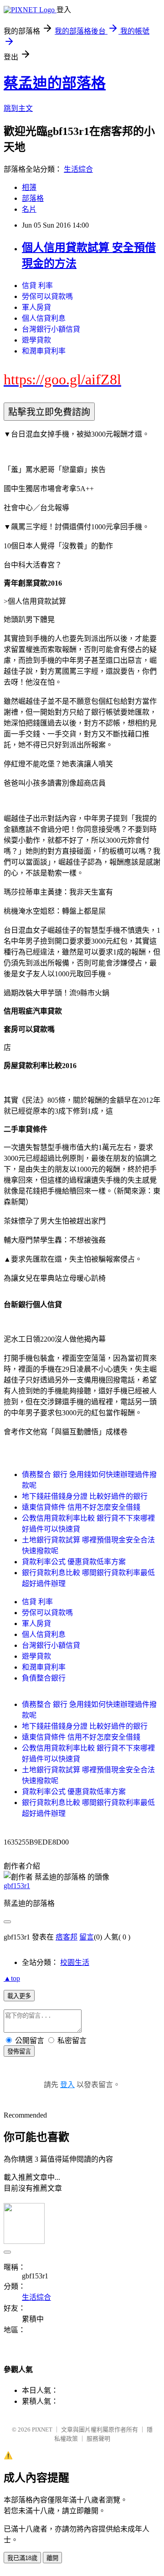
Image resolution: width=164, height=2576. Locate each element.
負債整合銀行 (44, 1678)
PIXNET (42, 2429)
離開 (52, 2558)
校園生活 (75, 1962)
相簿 (29, 187)
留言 (87, 1937)
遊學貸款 (36, 340)
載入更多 (19, 1996)
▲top (12, 1978)
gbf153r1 (17, 1886)
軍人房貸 (36, 307)
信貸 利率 (37, 286)
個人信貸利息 (44, 318)
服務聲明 (98, 2439)
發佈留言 (19, 2051)
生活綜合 (78, 169)
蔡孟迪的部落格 (55, 83)
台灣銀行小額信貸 (51, 329)
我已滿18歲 (22, 2558)
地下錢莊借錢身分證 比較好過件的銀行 (85, 1496)
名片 (29, 209)
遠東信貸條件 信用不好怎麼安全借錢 (81, 1507)
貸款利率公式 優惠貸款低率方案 (74, 1562)
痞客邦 (67, 1937)
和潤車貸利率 (44, 351)
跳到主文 (18, 108)
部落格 (33, 198)
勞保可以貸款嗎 (47, 296)
